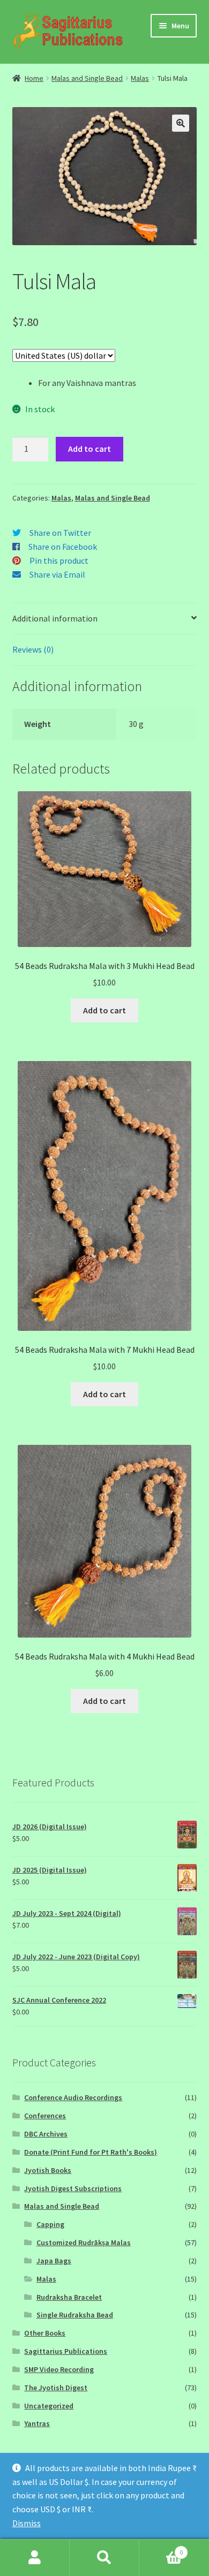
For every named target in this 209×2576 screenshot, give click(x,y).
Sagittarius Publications (66, 2351)
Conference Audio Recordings (73, 2097)
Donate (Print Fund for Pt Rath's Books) (91, 2152)
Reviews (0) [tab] (33, 649)
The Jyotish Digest (56, 2388)
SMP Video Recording (59, 2369)
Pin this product (59, 560)
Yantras (37, 2423)
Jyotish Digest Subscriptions (73, 2188)
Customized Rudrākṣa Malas (84, 2242)
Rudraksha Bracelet (69, 2297)
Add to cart (89, 449)
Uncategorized (49, 2406)
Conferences (45, 2116)
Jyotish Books (48, 2170)
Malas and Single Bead (87, 78)
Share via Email (57, 574)
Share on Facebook (63, 547)
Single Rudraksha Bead (75, 2315)
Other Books (45, 2333)
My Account (35, 2558)
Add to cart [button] (104, 1010)
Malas (140, 78)
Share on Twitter (60, 533)
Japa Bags (54, 2261)
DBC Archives (46, 2134)
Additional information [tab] (55, 618)
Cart (161, 2548)
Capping (50, 2224)
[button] (181, 123)
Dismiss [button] (27, 2523)
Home (34, 78)
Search (104, 2558)
